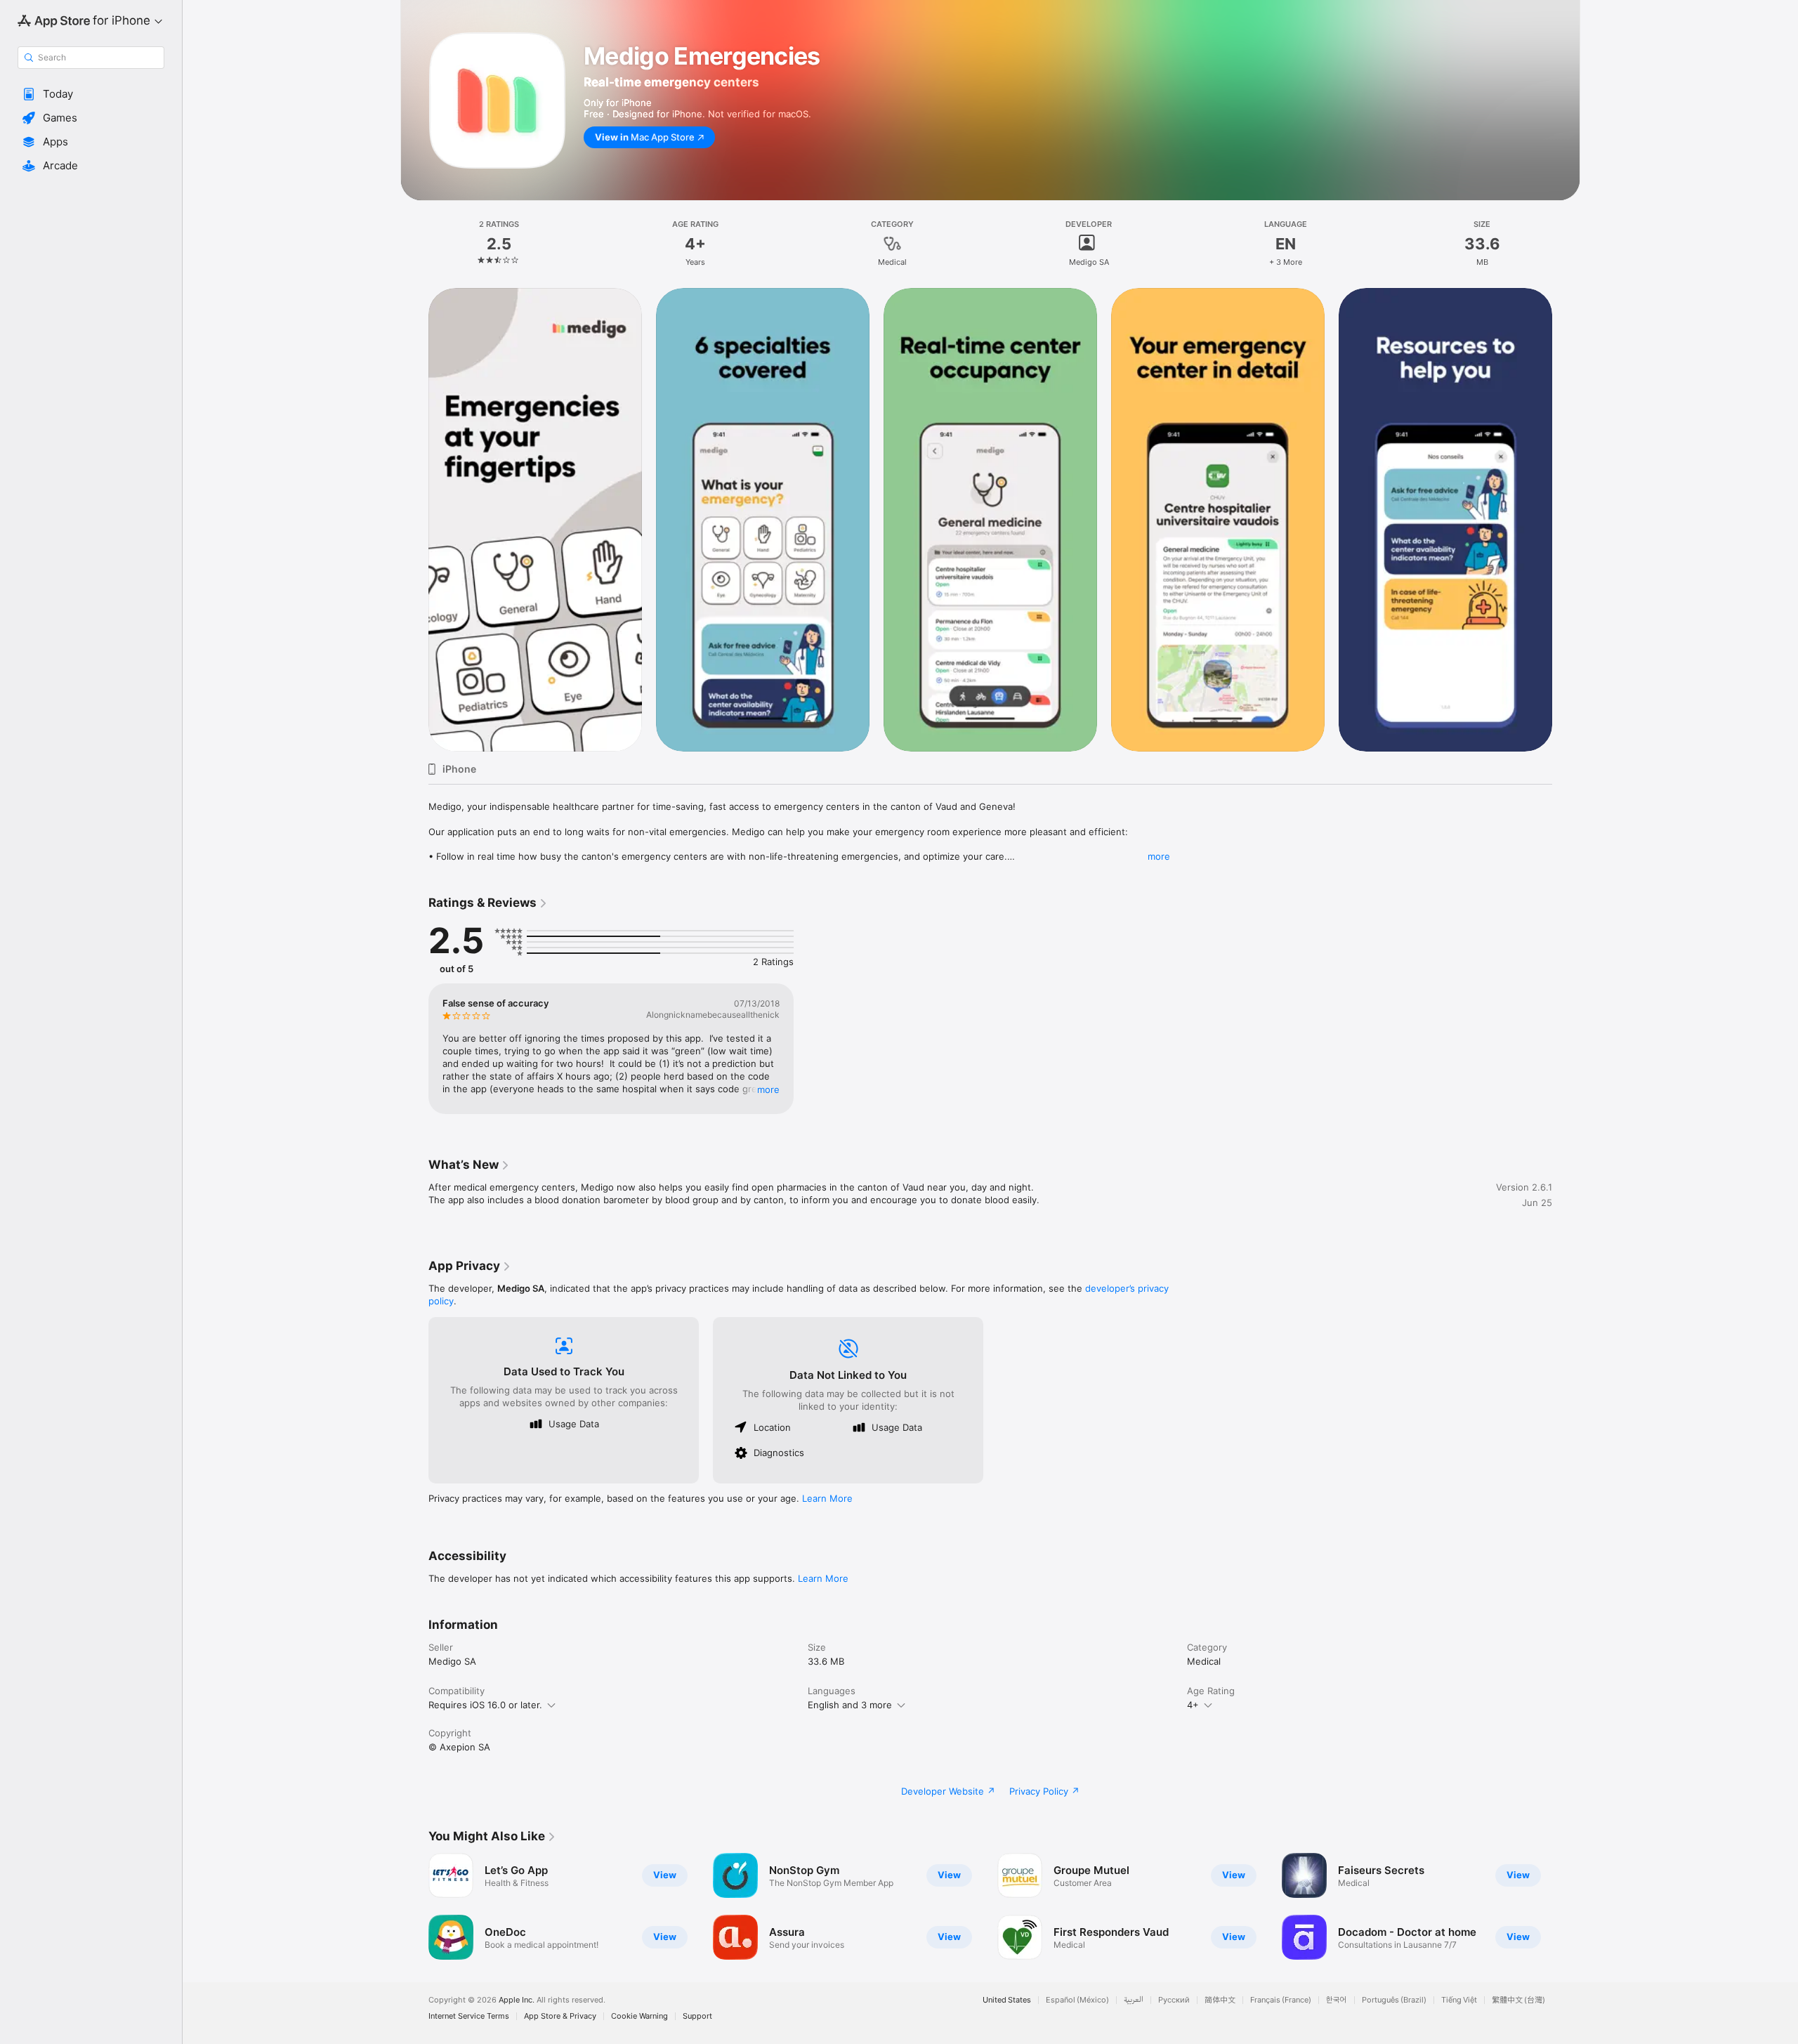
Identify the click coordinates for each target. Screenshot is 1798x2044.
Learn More (827, 1498)
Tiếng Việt (1459, 2000)
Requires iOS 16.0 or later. (485, 1705)
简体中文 (1220, 2000)
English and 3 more (850, 1705)
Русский (1174, 2000)
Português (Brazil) (1394, 2000)
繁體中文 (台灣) (1518, 2000)
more (1159, 856)
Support (697, 2016)
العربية (1134, 2000)
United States (1007, 2000)
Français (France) (1281, 2000)
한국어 (1337, 2000)
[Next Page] (1566, 1906)
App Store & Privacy (560, 2016)
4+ (1193, 1705)
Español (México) (1077, 2000)
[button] (91, 94)
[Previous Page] (414, 1906)
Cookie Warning (639, 2016)
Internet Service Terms (469, 2016)
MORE (768, 1089)
